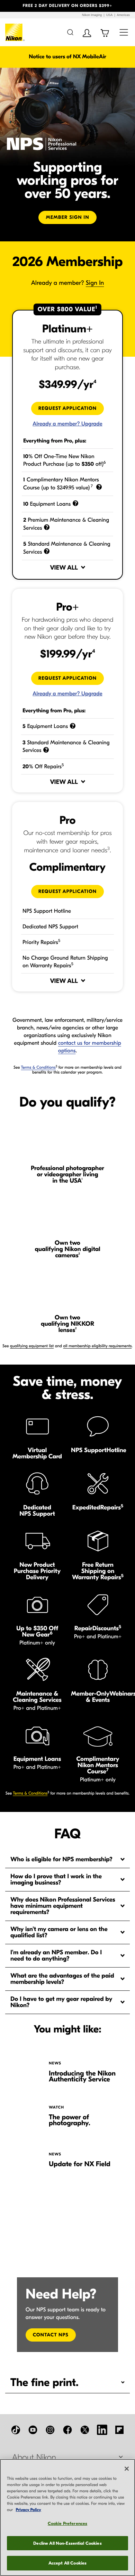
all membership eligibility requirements (98, 1346)
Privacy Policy (29, 2510)
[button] (10, 6)
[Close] (127, 2469)
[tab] (67, 1859)
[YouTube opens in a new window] (33, 2430)
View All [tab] (64, 981)
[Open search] (70, 32)
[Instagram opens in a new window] (50, 2430)
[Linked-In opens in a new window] (102, 2430)
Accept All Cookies (67, 2563)
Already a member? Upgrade (67, 694)
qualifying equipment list (32, 1346)
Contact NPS (51, 2335)
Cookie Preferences (67, 2523)
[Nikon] (15, 32)
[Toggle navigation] (124, 32)
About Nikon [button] (34, 2458)
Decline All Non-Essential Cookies (67, 2543)
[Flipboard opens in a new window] (119, 2430)
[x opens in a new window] (85, 2430)
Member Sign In (67, 217)
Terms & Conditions (38, 1068)
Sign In (95, 283)
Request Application (71, 891)
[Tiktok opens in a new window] (16, 2430)
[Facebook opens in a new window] (67, 2430)
